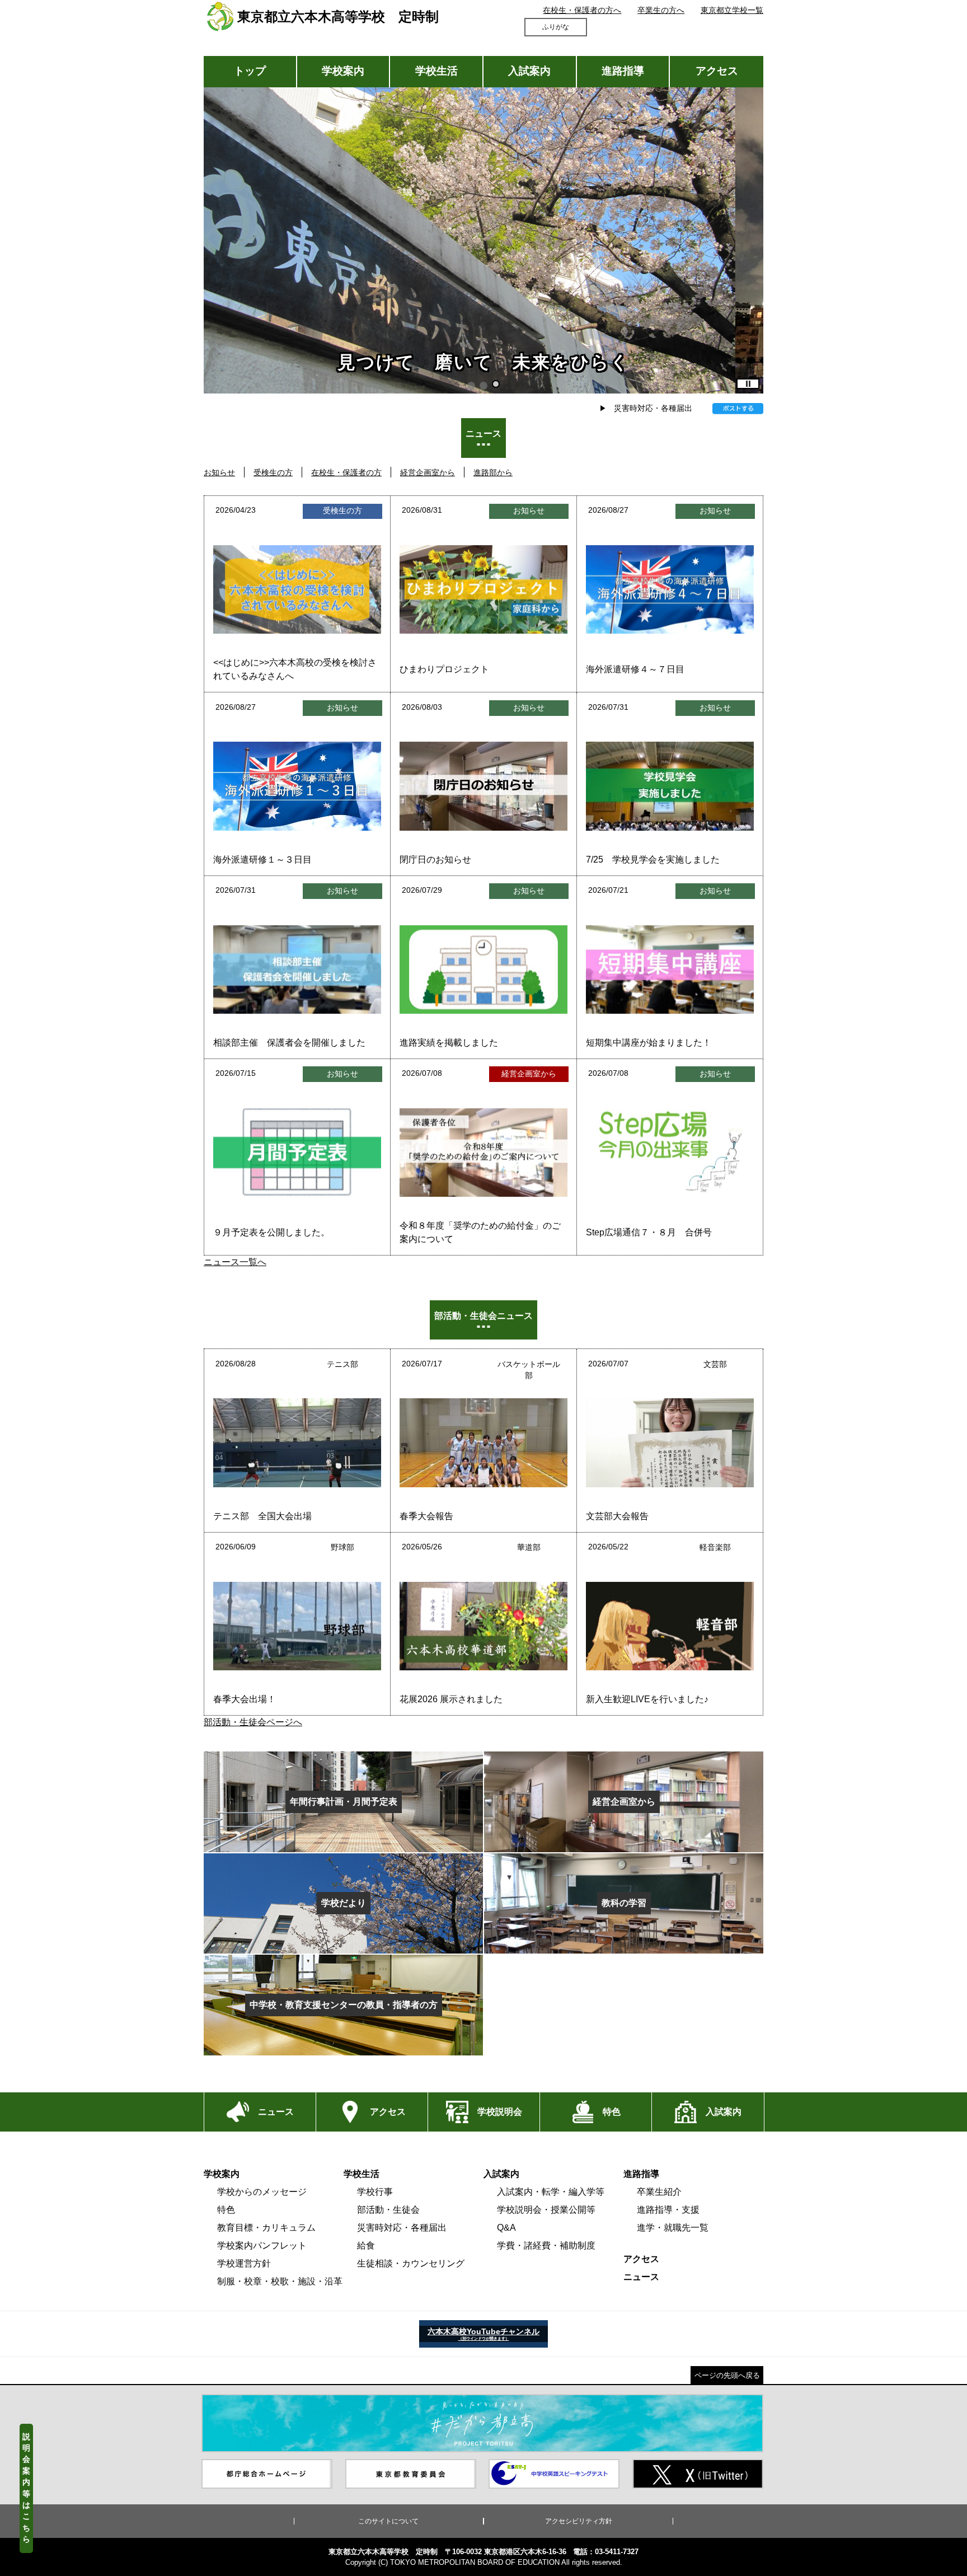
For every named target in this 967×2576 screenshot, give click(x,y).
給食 (366, 2245)
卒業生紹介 (659, 2192)
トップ (250, 71)
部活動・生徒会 (388, 2210)
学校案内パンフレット (262, 2245)
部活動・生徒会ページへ (253, 1722)
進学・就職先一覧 (673, 2228)
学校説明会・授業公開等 (546, 2210)
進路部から (493, 472)
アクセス (717, 71)
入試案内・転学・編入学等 (551, 2192)
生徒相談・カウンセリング (411, 2263)
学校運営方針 (244, 2263)
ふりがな (556, 27)
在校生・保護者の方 (346, 472)
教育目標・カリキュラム (266, 2228)
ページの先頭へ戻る (727, 2375)
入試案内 (529, 71)
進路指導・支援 (668, 2210)
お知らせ (219, 472)
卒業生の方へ (661, 10)
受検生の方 (273, 472)
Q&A (506, 2228)
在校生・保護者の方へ (582, 10)
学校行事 (375, 2192)
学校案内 (343, 71)
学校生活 (436, 71)
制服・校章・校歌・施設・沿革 (280, 2281)
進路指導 (623, 71)
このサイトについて (388, 2521)
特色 (226, 2210)
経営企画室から (428, 472)
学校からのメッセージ (262, 2192)
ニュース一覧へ (235, 1262)
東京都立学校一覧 (732, 10)
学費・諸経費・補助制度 (546, 2245)
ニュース (641, 2277)
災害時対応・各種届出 (653, 408)
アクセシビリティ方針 (579, 2521)
